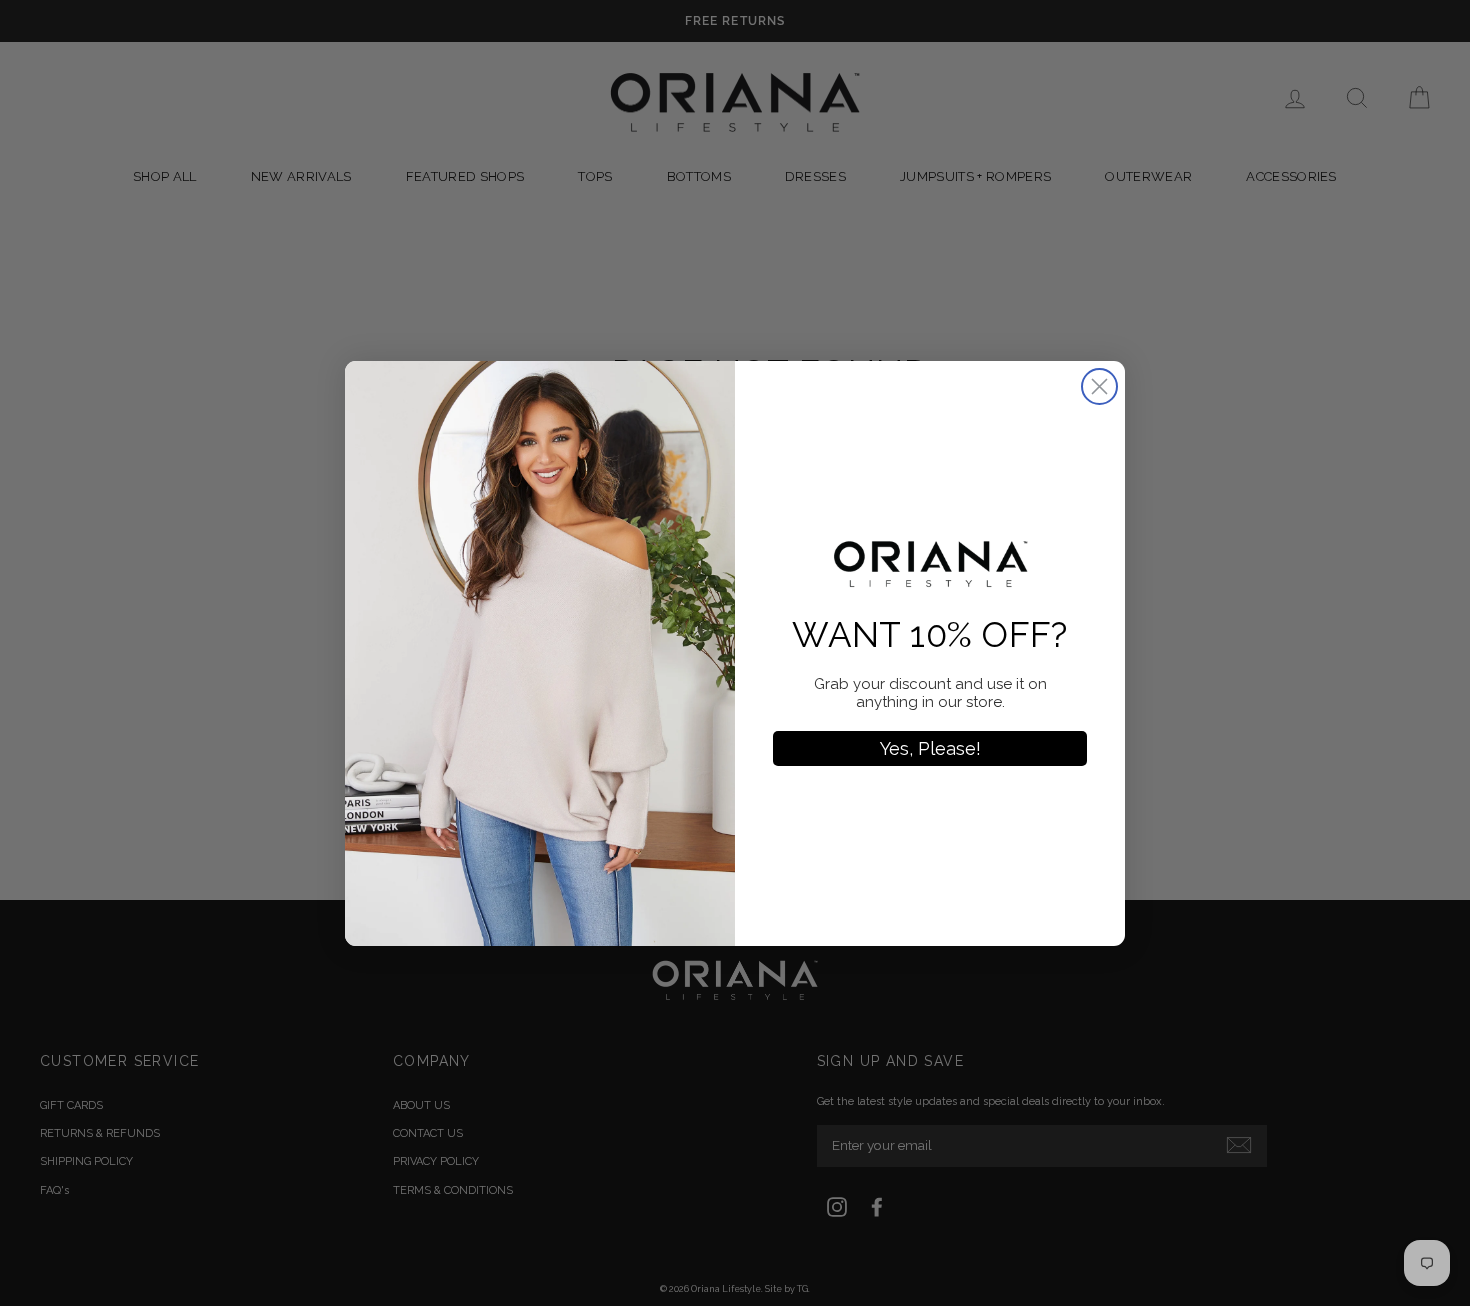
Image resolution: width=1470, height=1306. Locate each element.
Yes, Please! (930, 748)
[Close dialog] (1099, 386)
